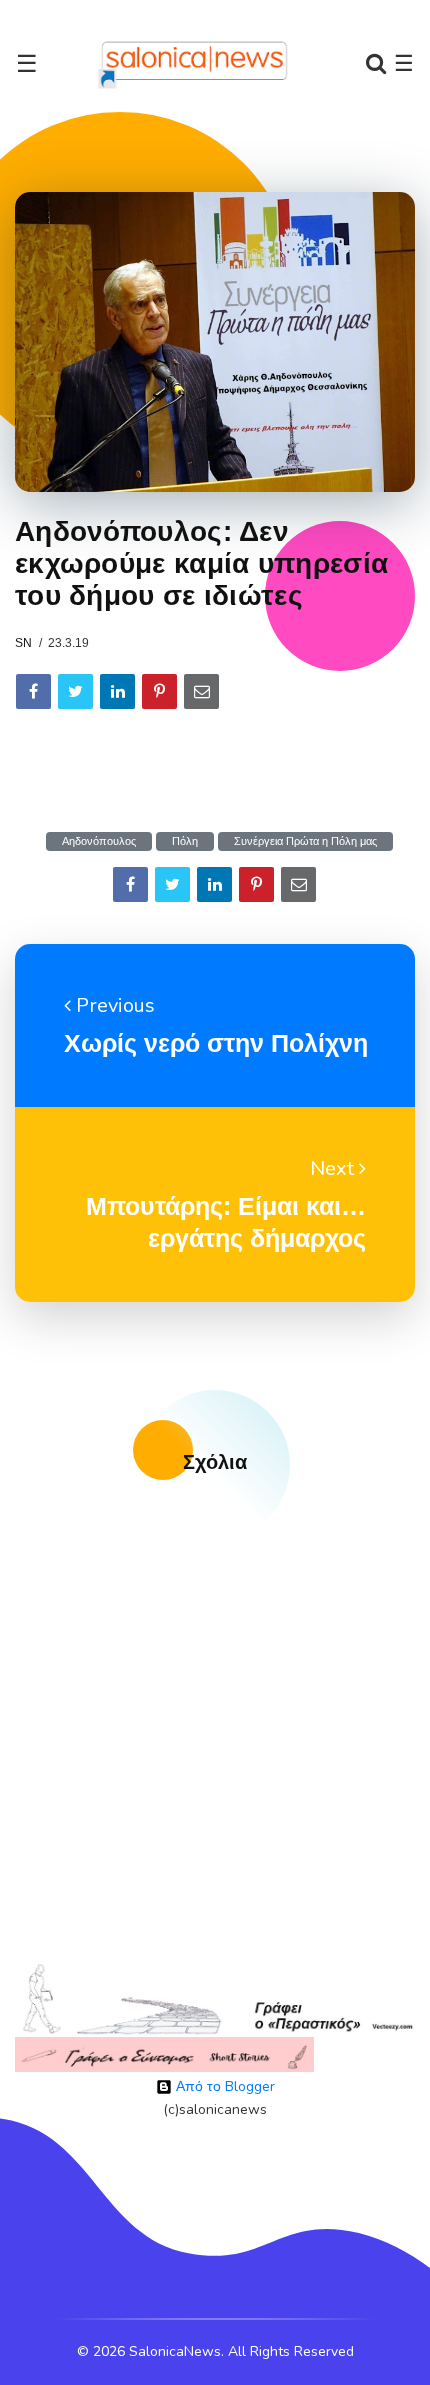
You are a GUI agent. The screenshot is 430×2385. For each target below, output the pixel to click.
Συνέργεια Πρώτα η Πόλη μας (305, 841)
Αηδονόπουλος (99, 841)
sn (23, 643)
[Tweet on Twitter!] (75, 691)
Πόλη (185, 841)
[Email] (201, 691)
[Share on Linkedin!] (117, 691)
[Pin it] (159, 691)
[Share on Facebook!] (33, 691)
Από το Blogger (223, 2086)
